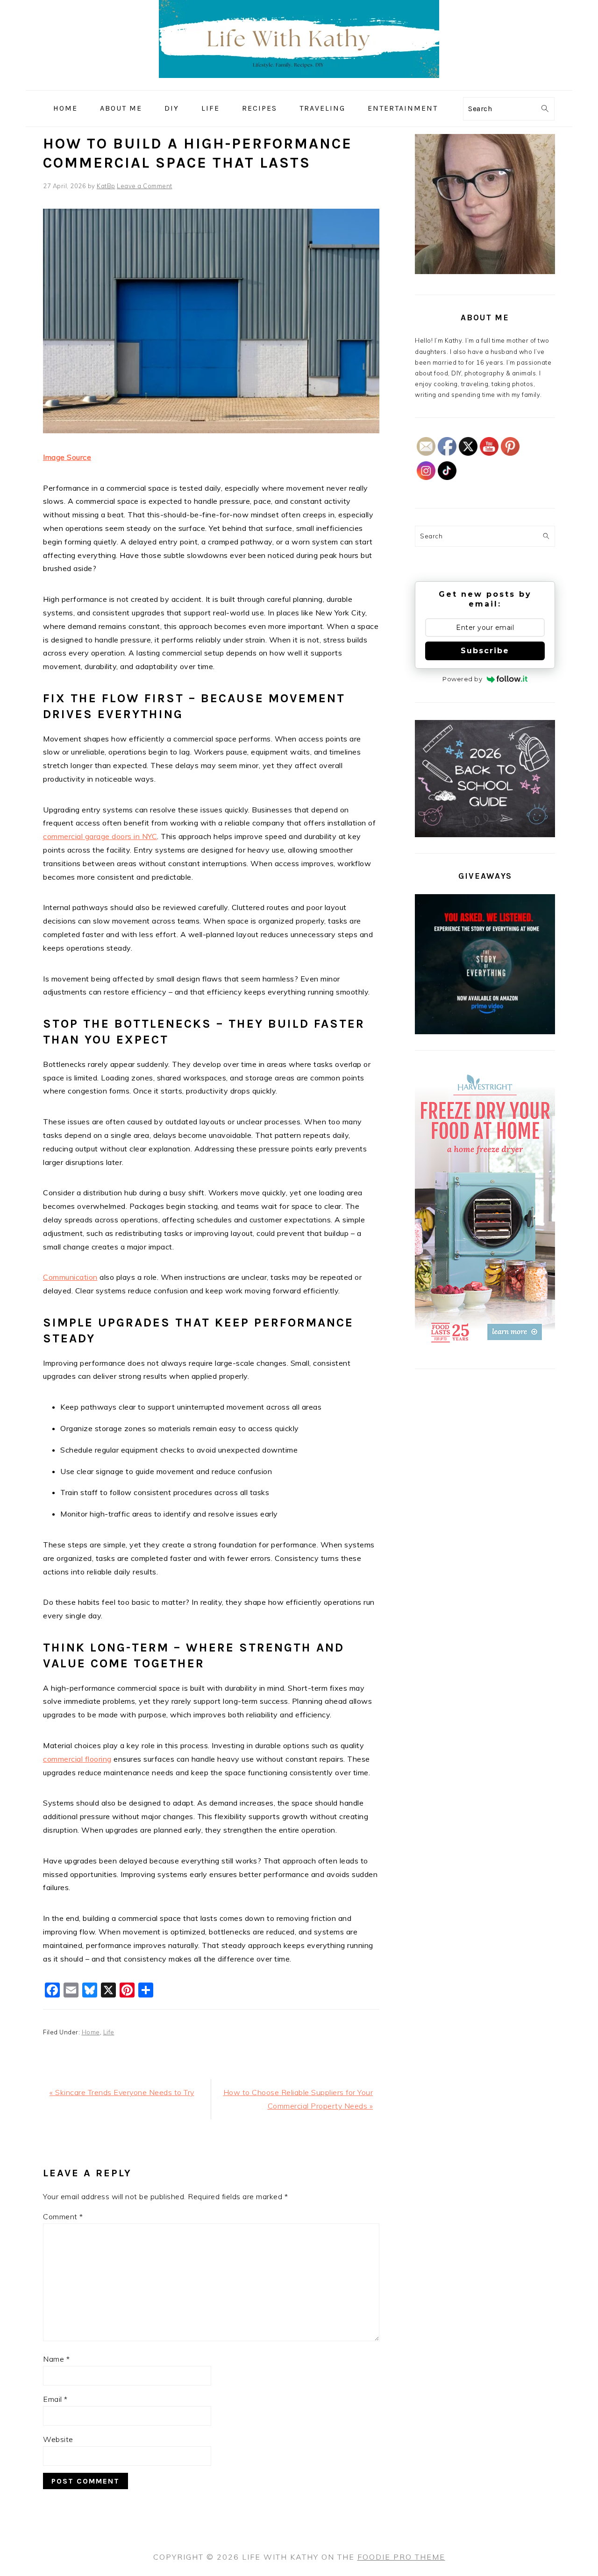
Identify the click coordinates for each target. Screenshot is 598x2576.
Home (91, 2032)
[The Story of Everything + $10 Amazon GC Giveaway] (485, 1032)
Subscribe (485, 651)
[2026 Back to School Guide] (485, 835)
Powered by (462, 679)
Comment (63, 2216)
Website (58, 2439)
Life (109, 2032)
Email (55, 2399)
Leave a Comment (145, 186)
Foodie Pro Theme (401, 2557)
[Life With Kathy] (299, 83)
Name (56, 2359)
